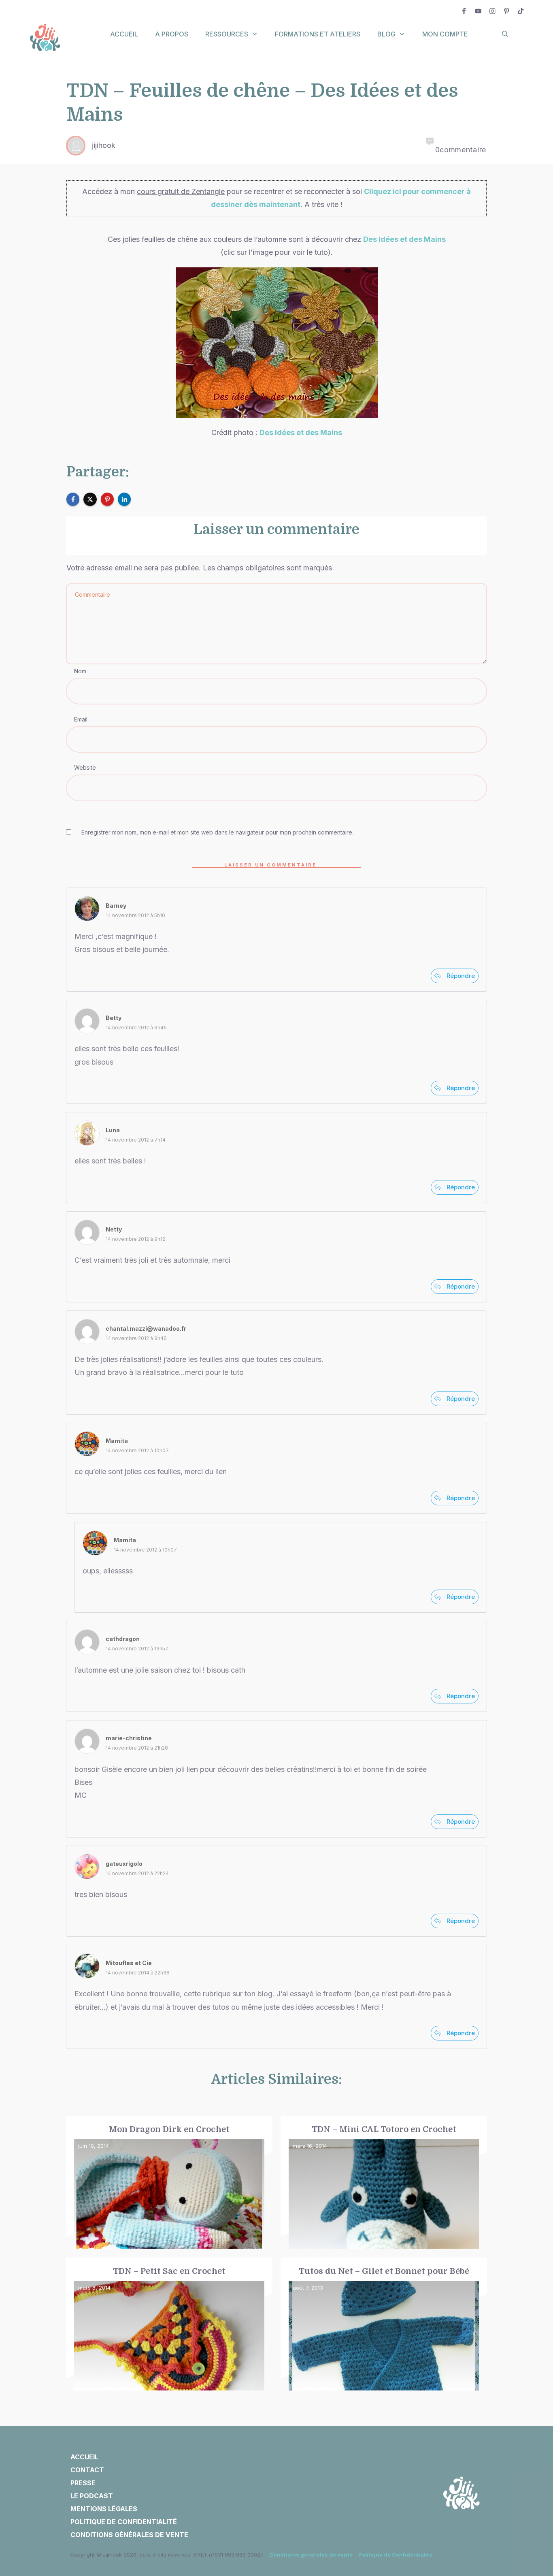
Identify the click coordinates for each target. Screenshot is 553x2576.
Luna (113, 1130)
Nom (80, 671)
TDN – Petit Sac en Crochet (169, 2324)
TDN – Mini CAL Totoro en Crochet (384, 2183)
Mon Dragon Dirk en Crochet (169, 2183)
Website (85, 767)
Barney (116, 906)
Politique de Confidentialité (395, 2555)
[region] (105, 2501)
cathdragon (123, 1639)
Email (81, 719)
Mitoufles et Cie (129, 1963)
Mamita (117, 1441)
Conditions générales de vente (311, 2555)
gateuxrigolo (124, 1864)
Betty (114, 1018)
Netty (114, 1229)
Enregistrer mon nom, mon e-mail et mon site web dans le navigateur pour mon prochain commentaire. (217, 832)
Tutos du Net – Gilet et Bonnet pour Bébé (384, 2324)
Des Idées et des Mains (404, 239)
